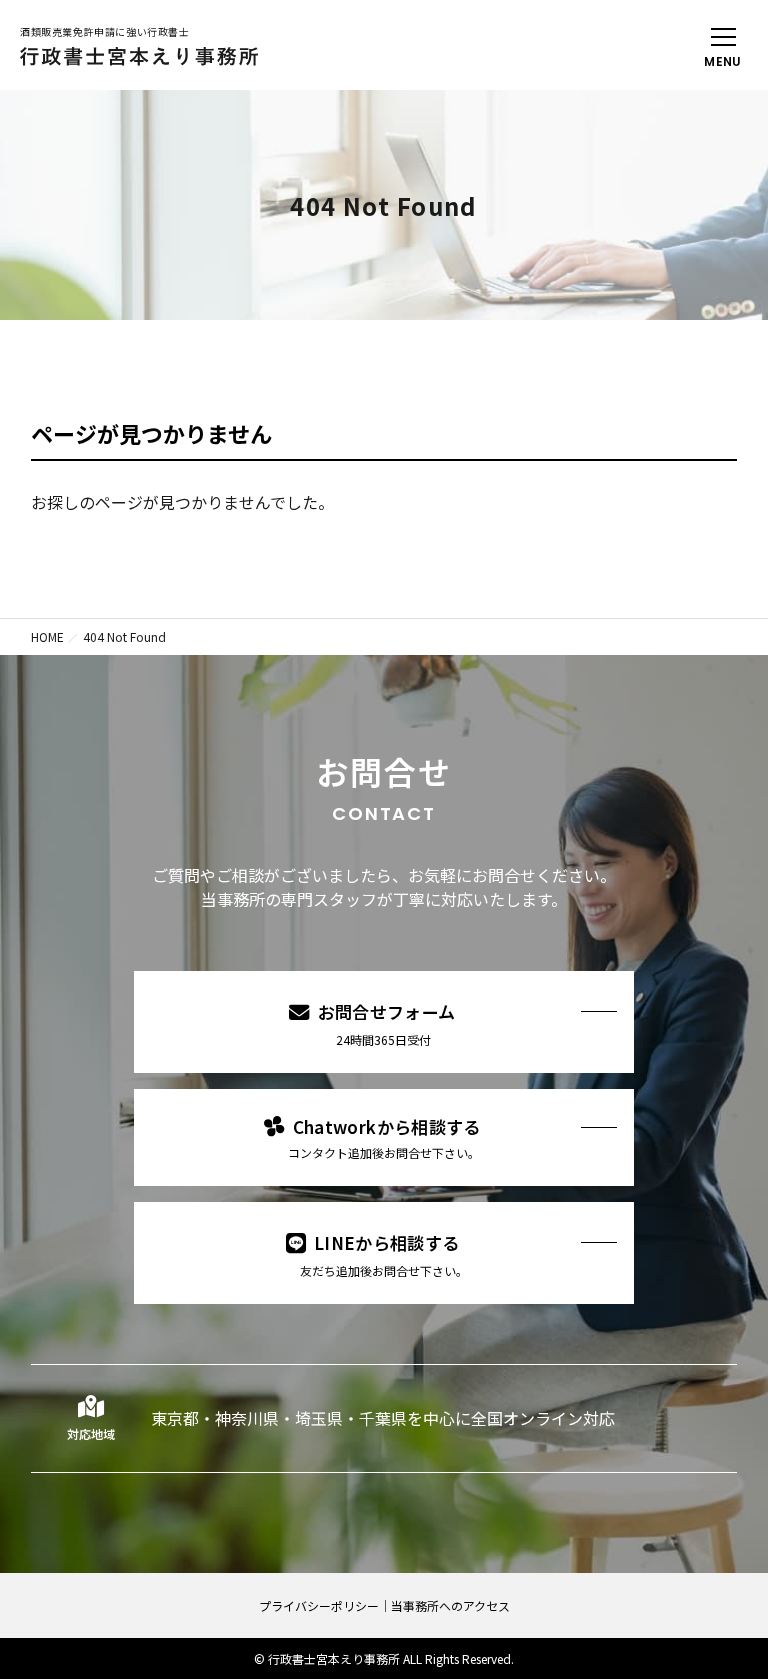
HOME (47, 636)
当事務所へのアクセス (450, 1605)
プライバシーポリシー (319, 1605)
